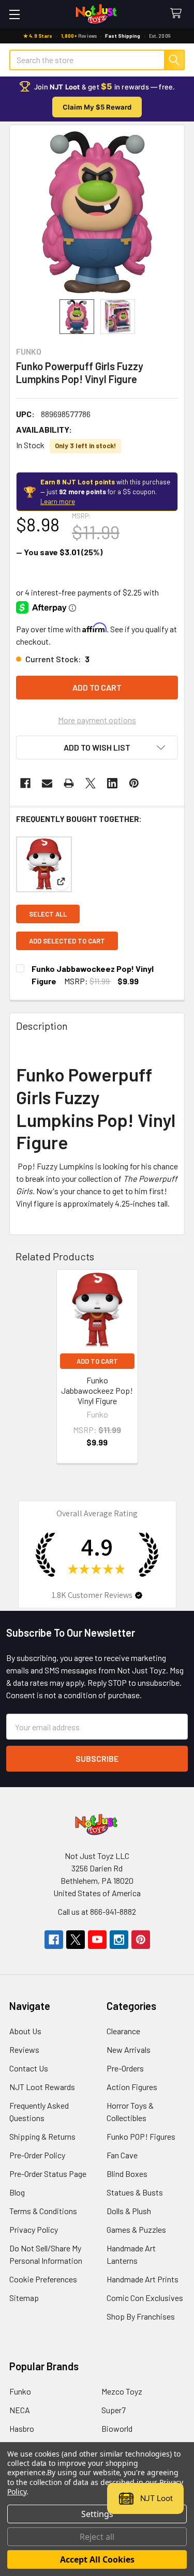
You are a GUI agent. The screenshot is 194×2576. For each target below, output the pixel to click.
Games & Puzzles (136, 2229)
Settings (97, 2514)
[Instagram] (119, 1940)
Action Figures (132, 2087)
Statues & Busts (135, 2192)
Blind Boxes (127, 2174)
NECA (20, 2410)
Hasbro (22, 2428)
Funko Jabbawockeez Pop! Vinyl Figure (97, 1390)
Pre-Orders (125, 2068)
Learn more (58, 501)
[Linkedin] (112, 783)
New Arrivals (129, 2049)
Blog (17, 2192)
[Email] (47, 783)
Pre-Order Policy (37, 2155)
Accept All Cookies (97, 2559)
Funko (20, 2391)
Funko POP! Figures (141, 2136)
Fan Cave (122, 2155)
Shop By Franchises (141, 2316)
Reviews (24, 2049)
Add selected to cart (67, 941)
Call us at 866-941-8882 (97, 1911)
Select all (48, 914)
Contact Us (29, 2068)
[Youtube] (97, 1940)
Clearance (123, 2031)
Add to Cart (97, 1361)
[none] (97, 212)
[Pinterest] (134, 783)
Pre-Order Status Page (48, 2174)
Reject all (97, 2537)
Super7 (114, 2410)
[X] (91, 783)
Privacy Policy (34, 2229)
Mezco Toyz (122, 2391)
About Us (25, 2031)
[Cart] (178, 14)
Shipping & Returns (42, 2136)
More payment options (97, 720)
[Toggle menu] (14, 14)
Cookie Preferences (43, 2279)
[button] (97, 748)
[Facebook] (25, 783)
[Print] (69, 783)
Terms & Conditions (43, 2211)
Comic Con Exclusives (145, 2298)
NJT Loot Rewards (42, 2087)
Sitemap (24, 2298)
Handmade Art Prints (143, 2279)
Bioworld (117, 2428)
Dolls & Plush (129, 2211)
